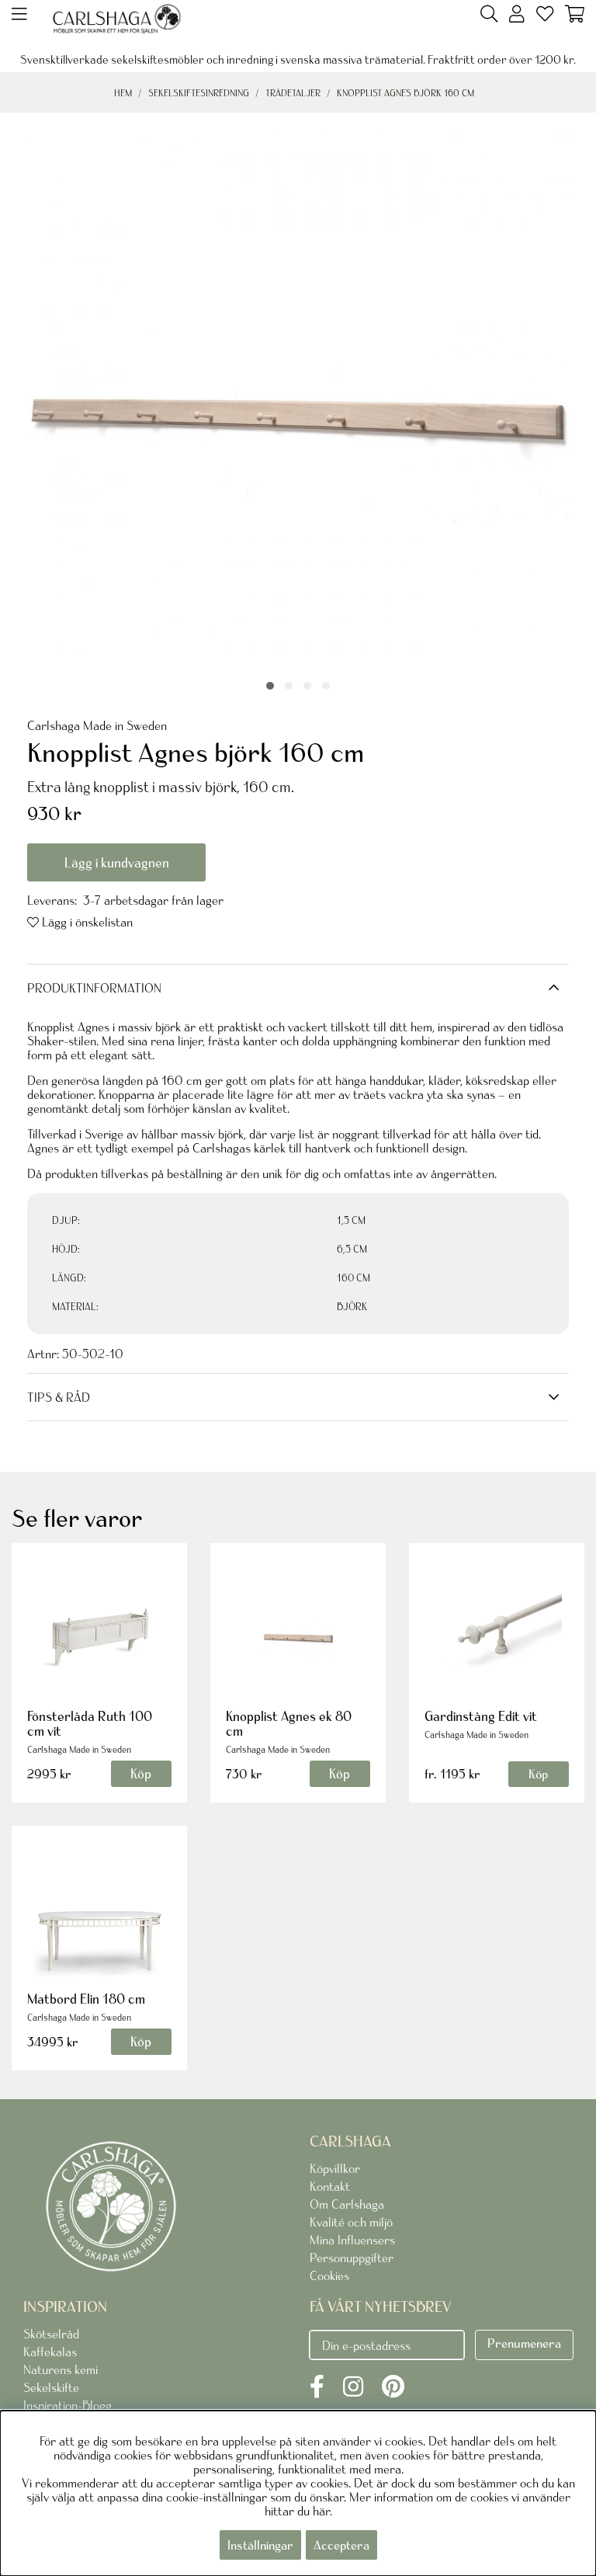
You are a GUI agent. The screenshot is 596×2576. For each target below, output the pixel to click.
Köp (538, 1774)
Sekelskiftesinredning (199, 93)
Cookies (329, 2275)
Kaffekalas (50, 2352)
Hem (123, 93)
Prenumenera (524, 2343)
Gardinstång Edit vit (481, 1716)
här (321, 2511)
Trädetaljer (293, 93)
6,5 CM (352, 1249)
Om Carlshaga (347, 2204)
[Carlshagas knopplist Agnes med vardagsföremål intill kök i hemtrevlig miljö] (307, 686)
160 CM (353, 1278)
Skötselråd (51, 2334)
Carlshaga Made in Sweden (97, 725)
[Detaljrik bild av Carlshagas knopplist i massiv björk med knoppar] (326, 686)
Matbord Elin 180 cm (86, 1999)
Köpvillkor (335, 2168)
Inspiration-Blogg (68, 2405)
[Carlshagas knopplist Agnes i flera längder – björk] (289, 686)
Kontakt (330, 2186)
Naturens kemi (61, 2369)
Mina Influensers (352, 2240)
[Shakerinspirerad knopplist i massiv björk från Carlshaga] (270, 686)
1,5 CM (351, 1220)
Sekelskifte (51, 2387)
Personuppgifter (352, 2258)
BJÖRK (352, 1307)
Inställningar (260, 2545)
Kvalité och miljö (351, 2222)
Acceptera (341, 2545)
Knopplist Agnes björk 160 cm (405, 93)
